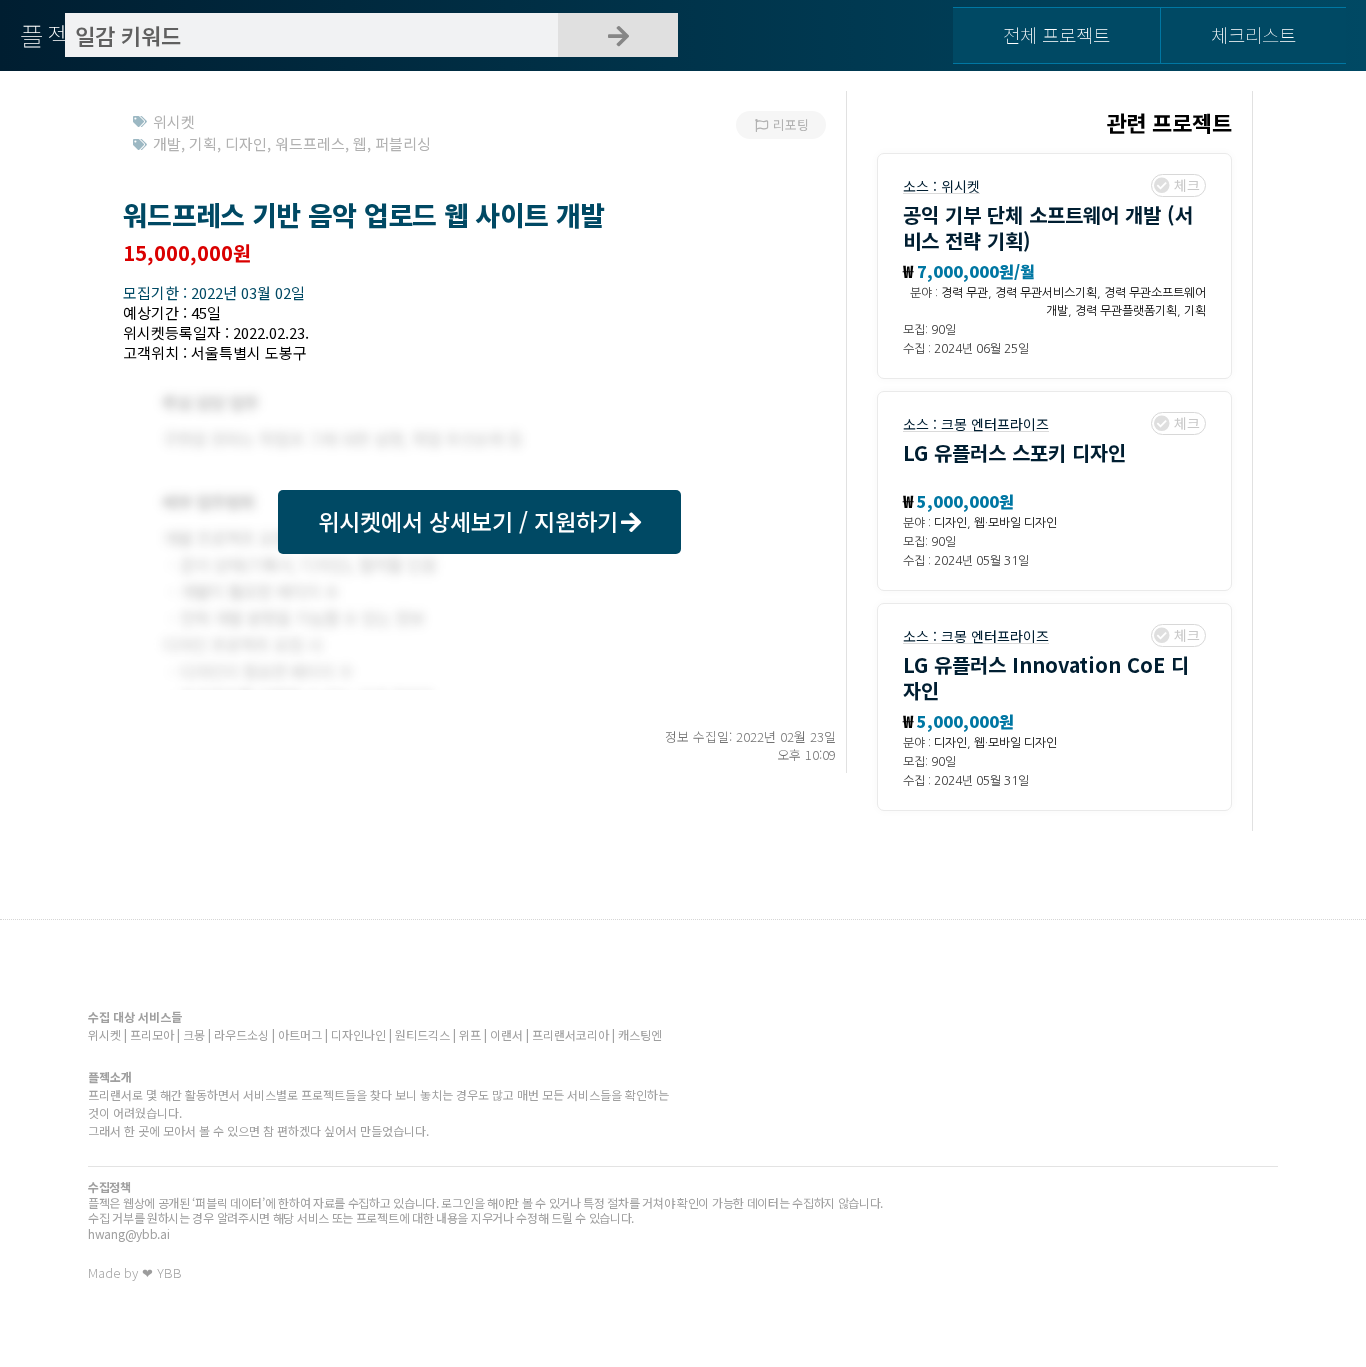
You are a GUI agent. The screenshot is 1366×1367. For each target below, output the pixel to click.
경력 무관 (964, 293)
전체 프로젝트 (1056, 34)
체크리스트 (1253, 34)
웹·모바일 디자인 (1015, 523)
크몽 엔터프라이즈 (995, 424)
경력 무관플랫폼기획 (1126, 311)
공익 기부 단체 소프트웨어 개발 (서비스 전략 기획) (1048, 227)
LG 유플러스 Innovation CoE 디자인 (1046, 677)
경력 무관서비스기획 (1046, 293)
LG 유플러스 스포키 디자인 (1014, 452)
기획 (1195, 311)
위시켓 (960, 186)
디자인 (950, 523)
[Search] (618, 35)
